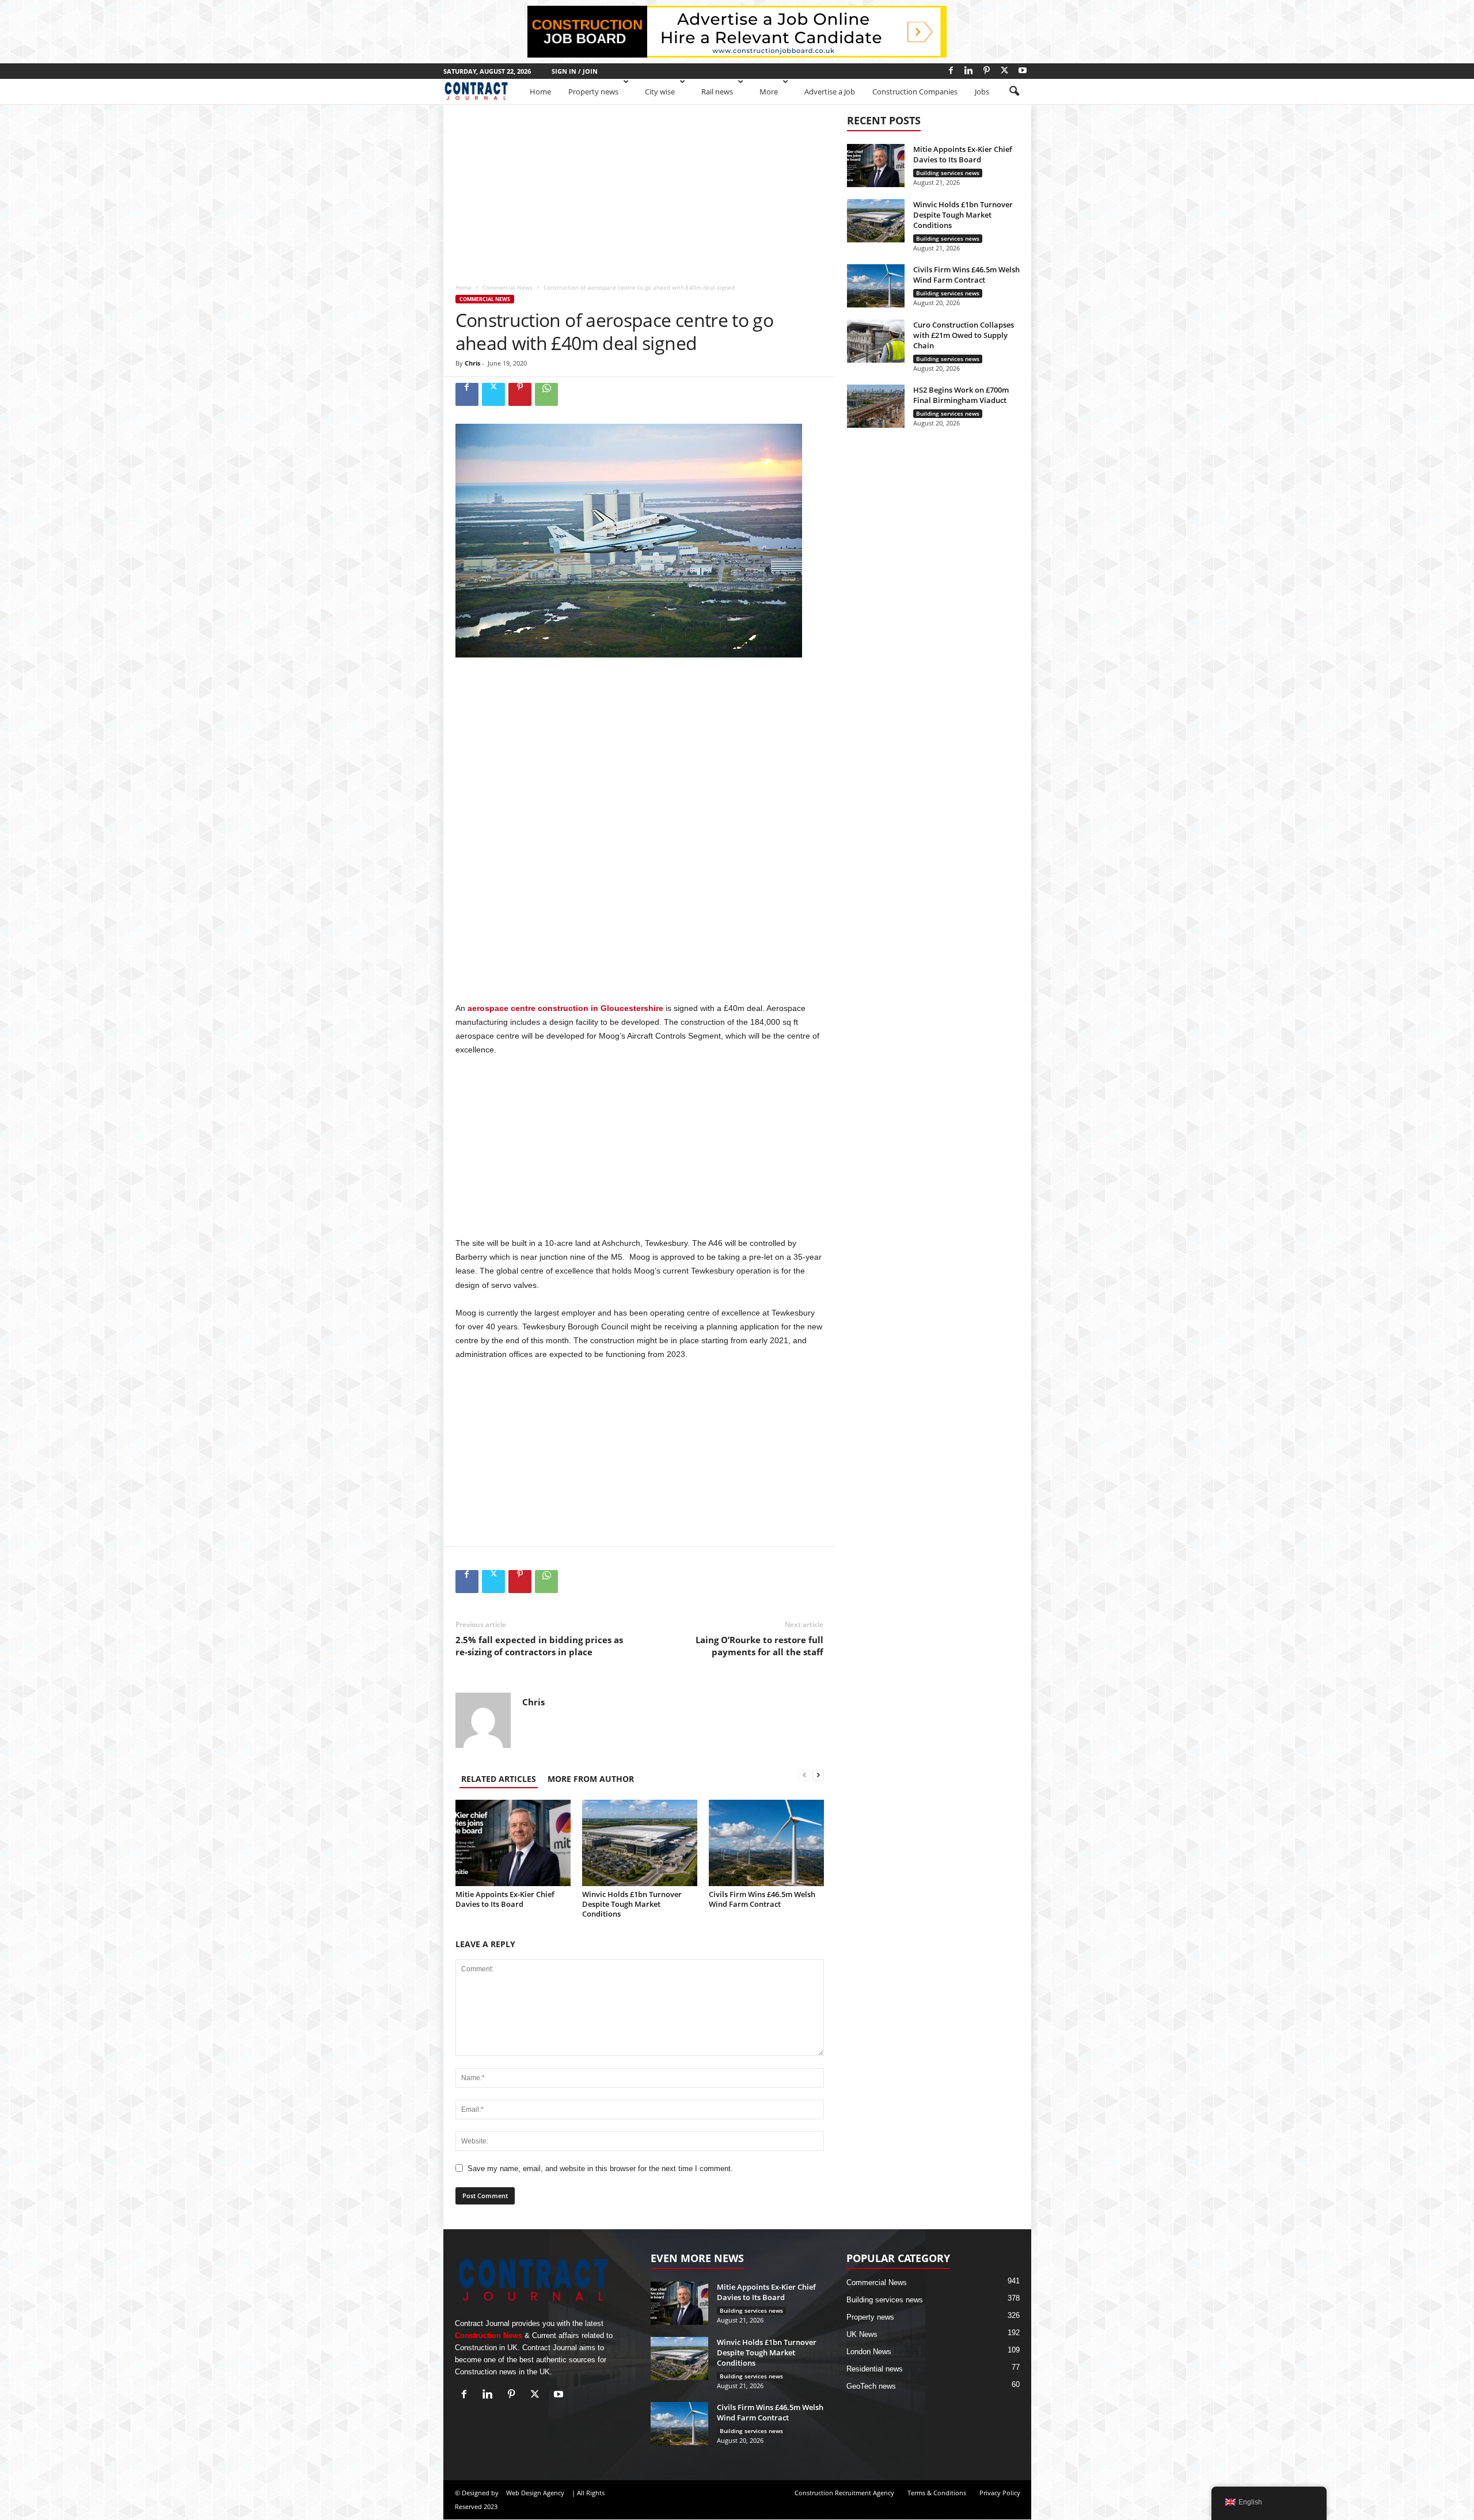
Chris (472, 363)
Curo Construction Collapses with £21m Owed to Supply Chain (964, 335)
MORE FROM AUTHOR (591, 1779)
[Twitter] (1005, 70)
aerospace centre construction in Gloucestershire (565, 1008)
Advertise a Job (830, 92)
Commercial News (508, 287)
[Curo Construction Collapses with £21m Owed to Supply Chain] (876, 341)
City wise (660, 92)
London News (869, 2352)
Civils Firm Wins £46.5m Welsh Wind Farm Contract (762, 1899)
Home (540, 92)
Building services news (948, 173)
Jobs (982, 92)
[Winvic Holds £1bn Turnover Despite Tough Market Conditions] (640, 1843)
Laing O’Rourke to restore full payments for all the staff (759, 1646)
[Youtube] (1023, 70)
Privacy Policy (1000, 2493)
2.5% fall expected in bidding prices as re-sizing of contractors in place (539, 1646)
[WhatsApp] (546, 394)
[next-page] (818, 1776)
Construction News (489, 2335)
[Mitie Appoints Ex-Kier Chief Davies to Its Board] (513, 1843)
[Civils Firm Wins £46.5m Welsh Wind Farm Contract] (766, 1843)
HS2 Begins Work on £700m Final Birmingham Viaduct (961, 395)
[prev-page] (804, 1776)
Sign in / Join (575, 71)
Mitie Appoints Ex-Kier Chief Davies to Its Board (505, 1899)
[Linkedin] (969, 70)
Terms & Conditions (937, 2493)
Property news (593, 92)
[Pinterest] (987, 70)
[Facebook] (951, 70)
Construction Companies (915, 92)
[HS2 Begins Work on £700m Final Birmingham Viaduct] (876, 406)
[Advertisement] (639, 189)
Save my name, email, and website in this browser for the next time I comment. (600, 2169)
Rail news (717, 92)
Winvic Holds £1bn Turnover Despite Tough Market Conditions (632, 1904)
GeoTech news (871, 2386)
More (769, 92)
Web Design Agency (535, 2493)
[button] (1014, 92)
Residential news (875, 2369)
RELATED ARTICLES (499, 1779)
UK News (862, 2334)
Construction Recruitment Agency (844, 2493)
